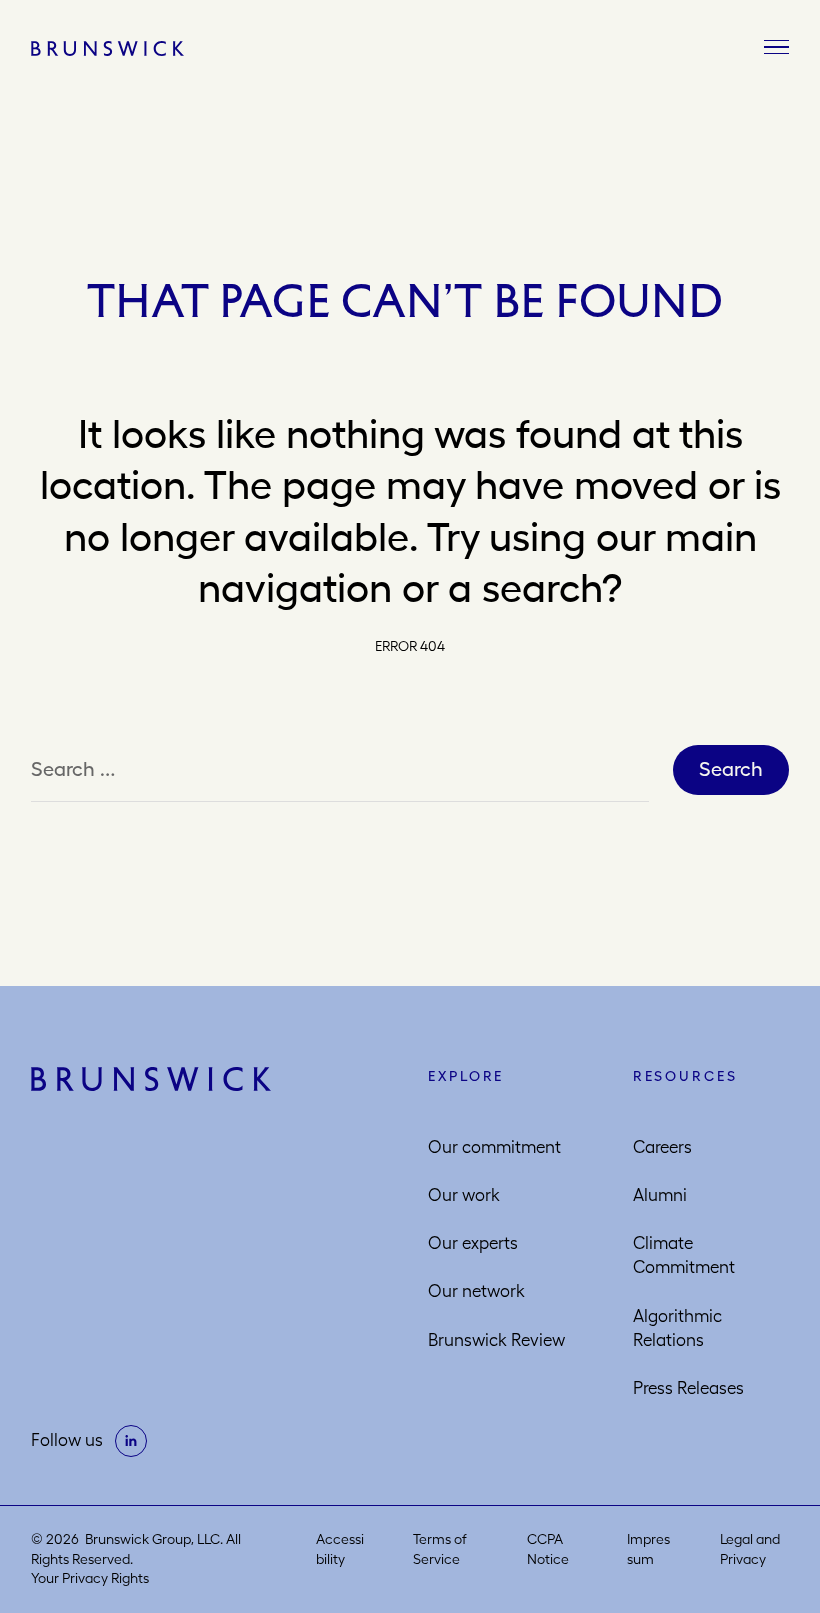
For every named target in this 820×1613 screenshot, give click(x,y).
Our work (464, 1195)
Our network (476, 1291)
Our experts (473, 1243)
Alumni (660, 1195)
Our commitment (494, 1147)
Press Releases (688, 1388)
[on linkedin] (131, 1441)
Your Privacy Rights (90, 1578)
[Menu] (776, 48)
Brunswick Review (496, 1340)
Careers (662, 1147)
